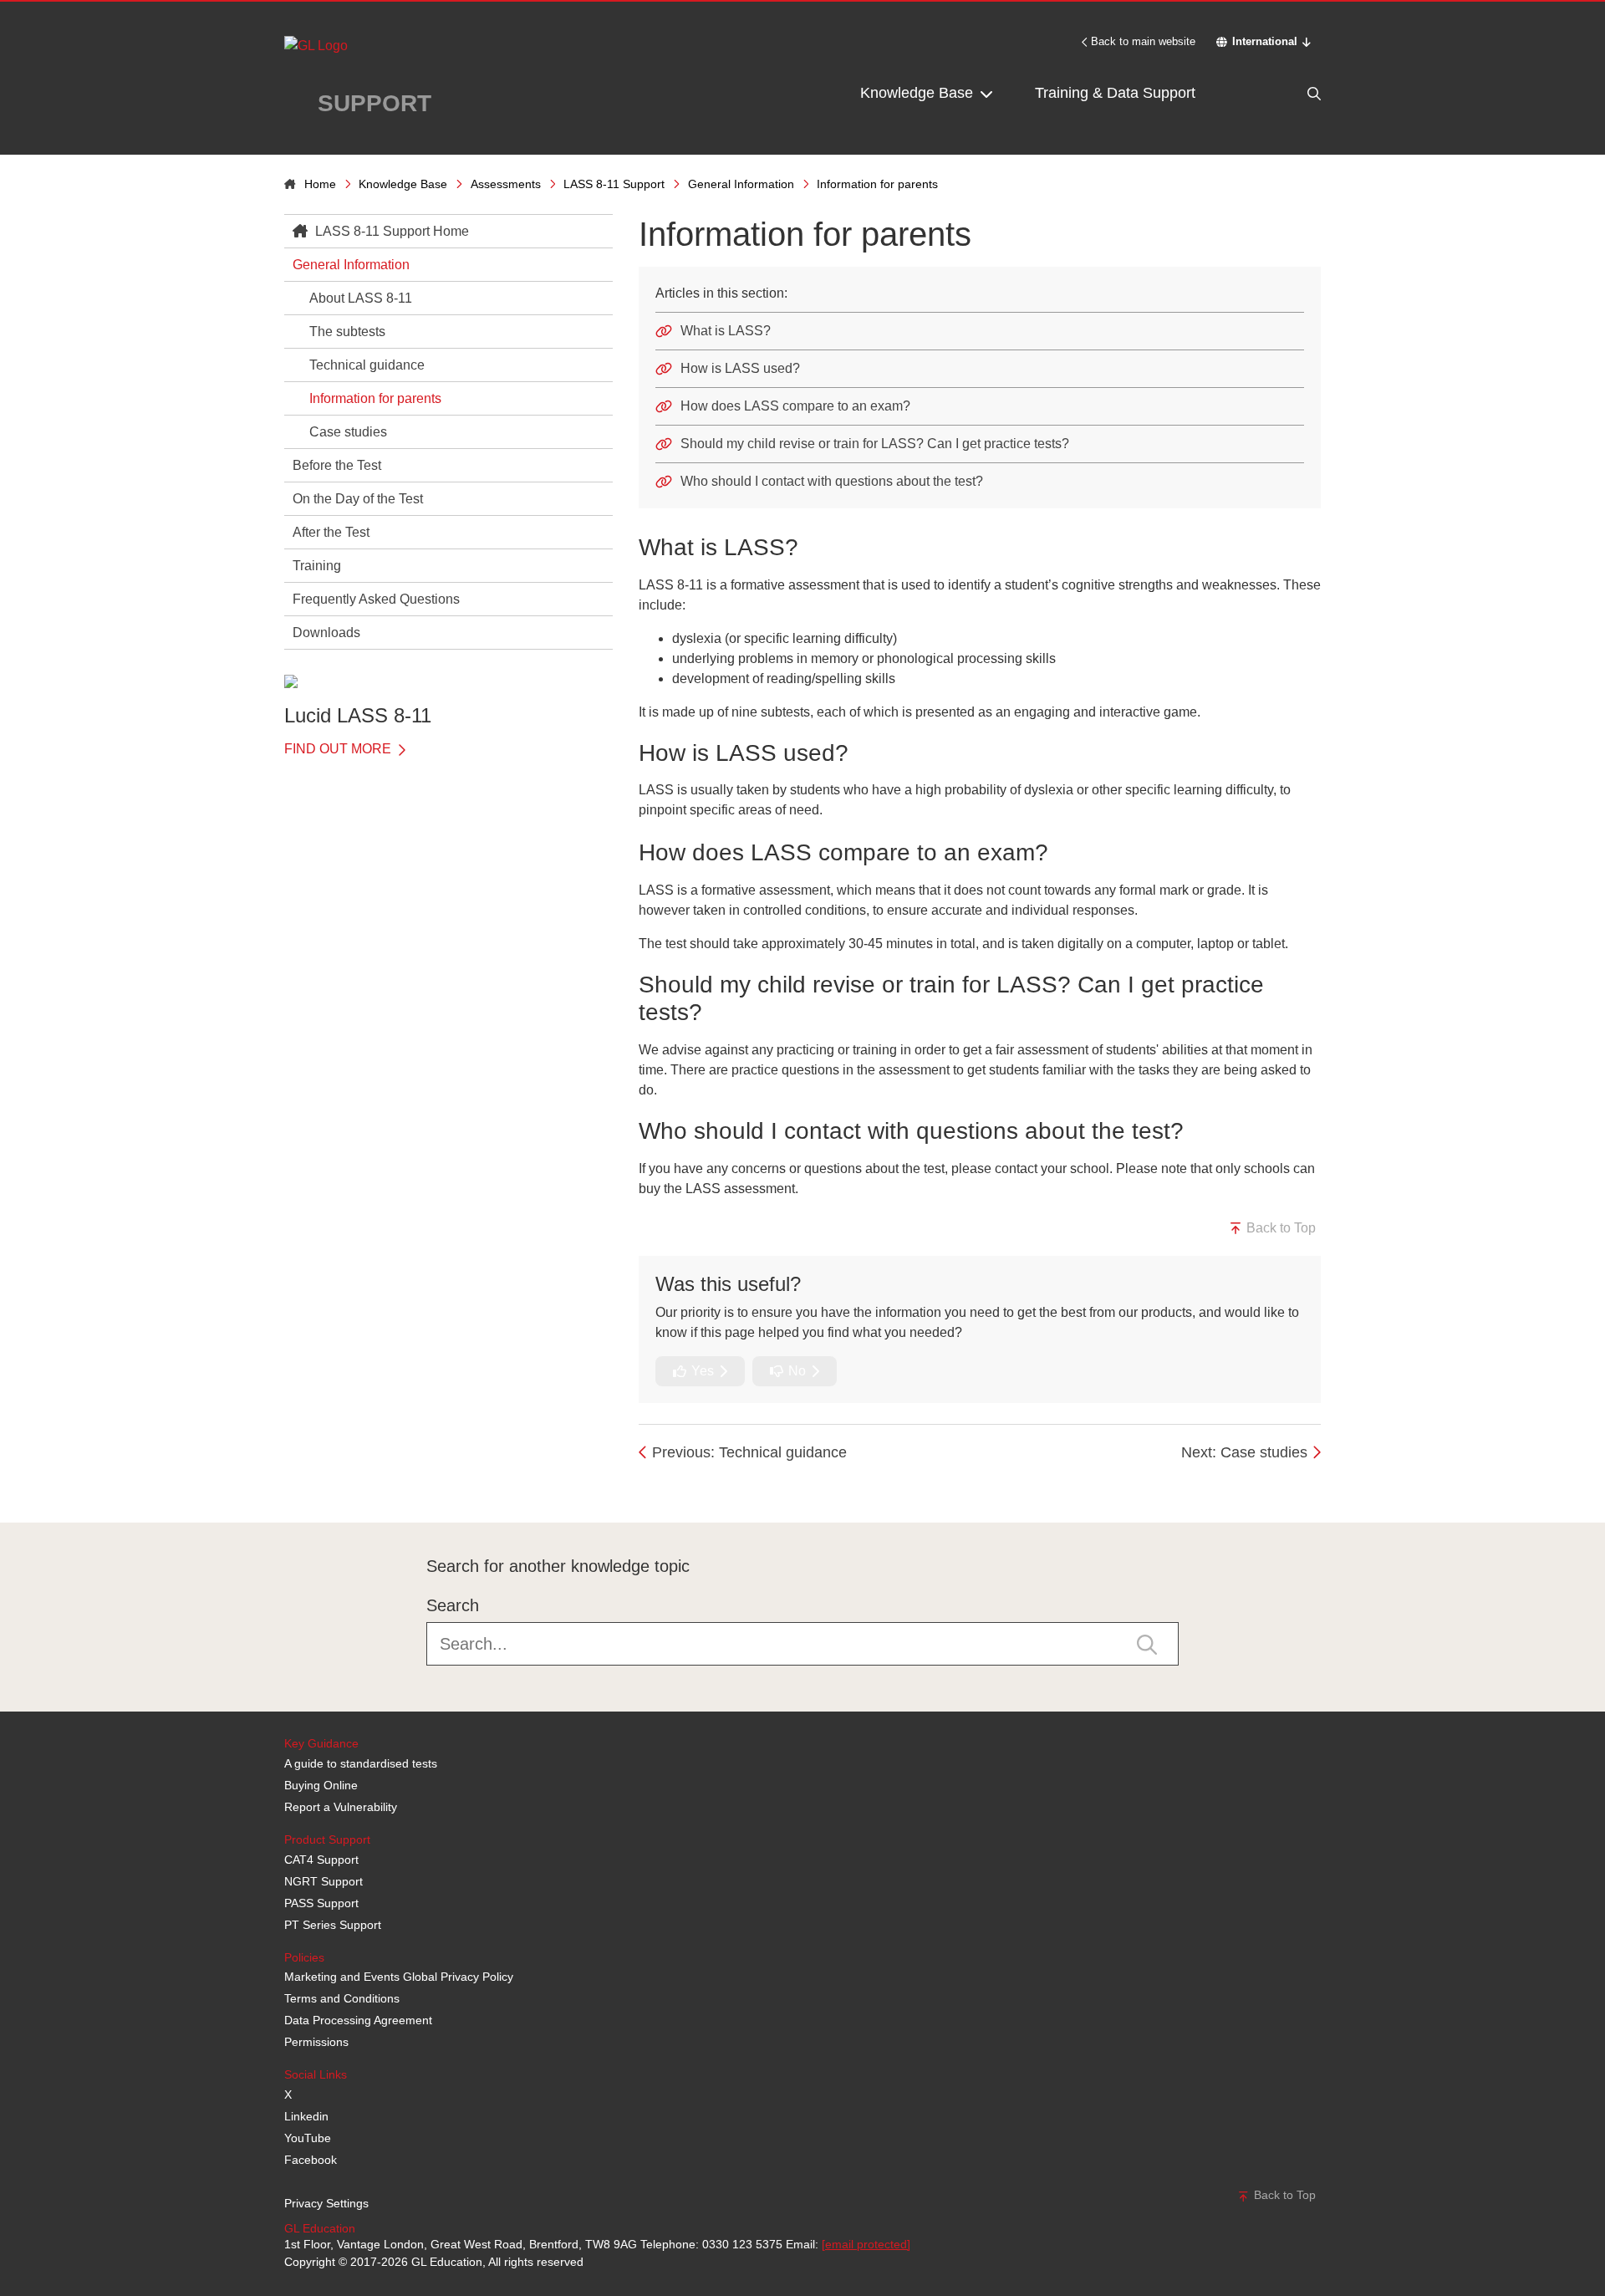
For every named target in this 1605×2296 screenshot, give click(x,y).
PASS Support (321, 1903)
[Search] (1279, 93)
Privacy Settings (326, 2203)
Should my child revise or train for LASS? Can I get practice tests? (875, 444)
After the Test (331, 532)
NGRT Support (324, 1881)
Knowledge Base (919, 93)
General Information (741, 184)
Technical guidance (367, 365)
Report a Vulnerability (341, 1807)
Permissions (316, 2042)
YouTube (308, 2138)
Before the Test (337, 465)
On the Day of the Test (358, 499)
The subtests (347, 332)
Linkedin (306, 2116)
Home (320, 184)
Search (453, 1605)
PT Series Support (333, 1925)
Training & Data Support (1115, 93)
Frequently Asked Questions (376, 599)
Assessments (506, 184)
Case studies (348, 432)
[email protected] (866, 2244)
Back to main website (1143, 41)
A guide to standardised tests (361, 1763)
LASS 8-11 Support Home (390, 231)
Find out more (339, 749)
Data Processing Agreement (358, 2020)
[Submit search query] (1147, 1643)
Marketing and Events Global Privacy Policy (399, 1977)
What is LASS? (726, 331)
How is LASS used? (740, 368)
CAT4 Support (321, 1860)
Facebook (311, 2160)
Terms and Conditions (342, 1998)
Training (317, 566)
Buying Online (321, 1785)
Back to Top (1279, 1228)
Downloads (326, 633)
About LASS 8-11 (361, 298)
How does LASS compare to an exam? (795, 406)
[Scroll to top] (280, 1485)
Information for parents (375, 398)
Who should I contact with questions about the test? (832, 481)
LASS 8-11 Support (614, 184)
